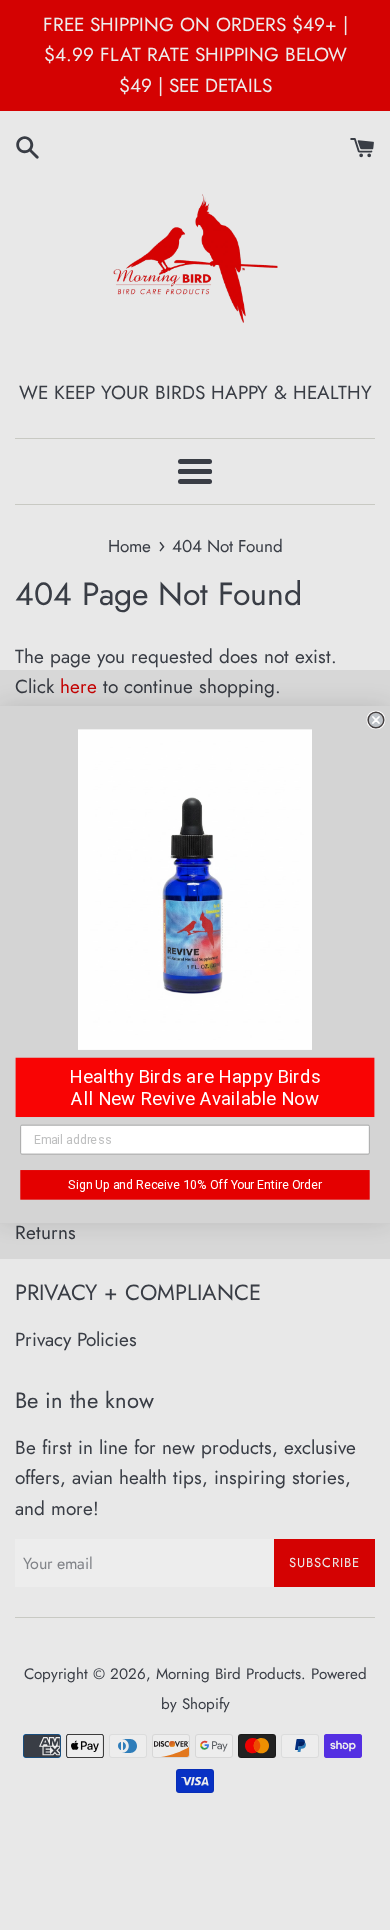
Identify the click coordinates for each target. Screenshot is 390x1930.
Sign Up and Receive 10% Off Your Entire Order (195, 1185)
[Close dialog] (376, 721)
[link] (195, 890)
